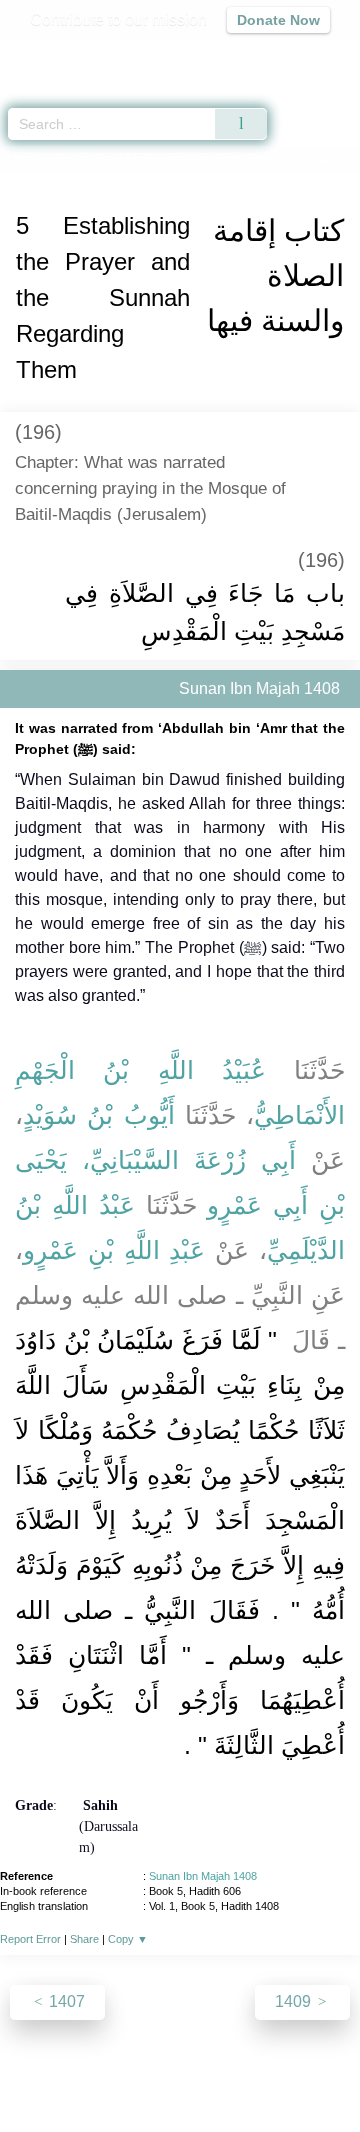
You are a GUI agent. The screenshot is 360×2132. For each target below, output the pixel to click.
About (35, 2073)
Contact (310, 2073)
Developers (230, 2073)
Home (24, 158)
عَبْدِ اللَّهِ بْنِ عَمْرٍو (114, 1250)
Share (84, 1939)
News (88, 2073)
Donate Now (278, 20)
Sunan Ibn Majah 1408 (203, 1876)
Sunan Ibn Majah (105, 158)
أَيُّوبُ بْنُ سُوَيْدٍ (99, 1115)
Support (149, 2073)
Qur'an (65, 55)
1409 (295, 2001)
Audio (301, 55)
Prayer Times (221, 55)
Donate (180, 2097)
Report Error (30, 1939)
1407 (65, 2001)
